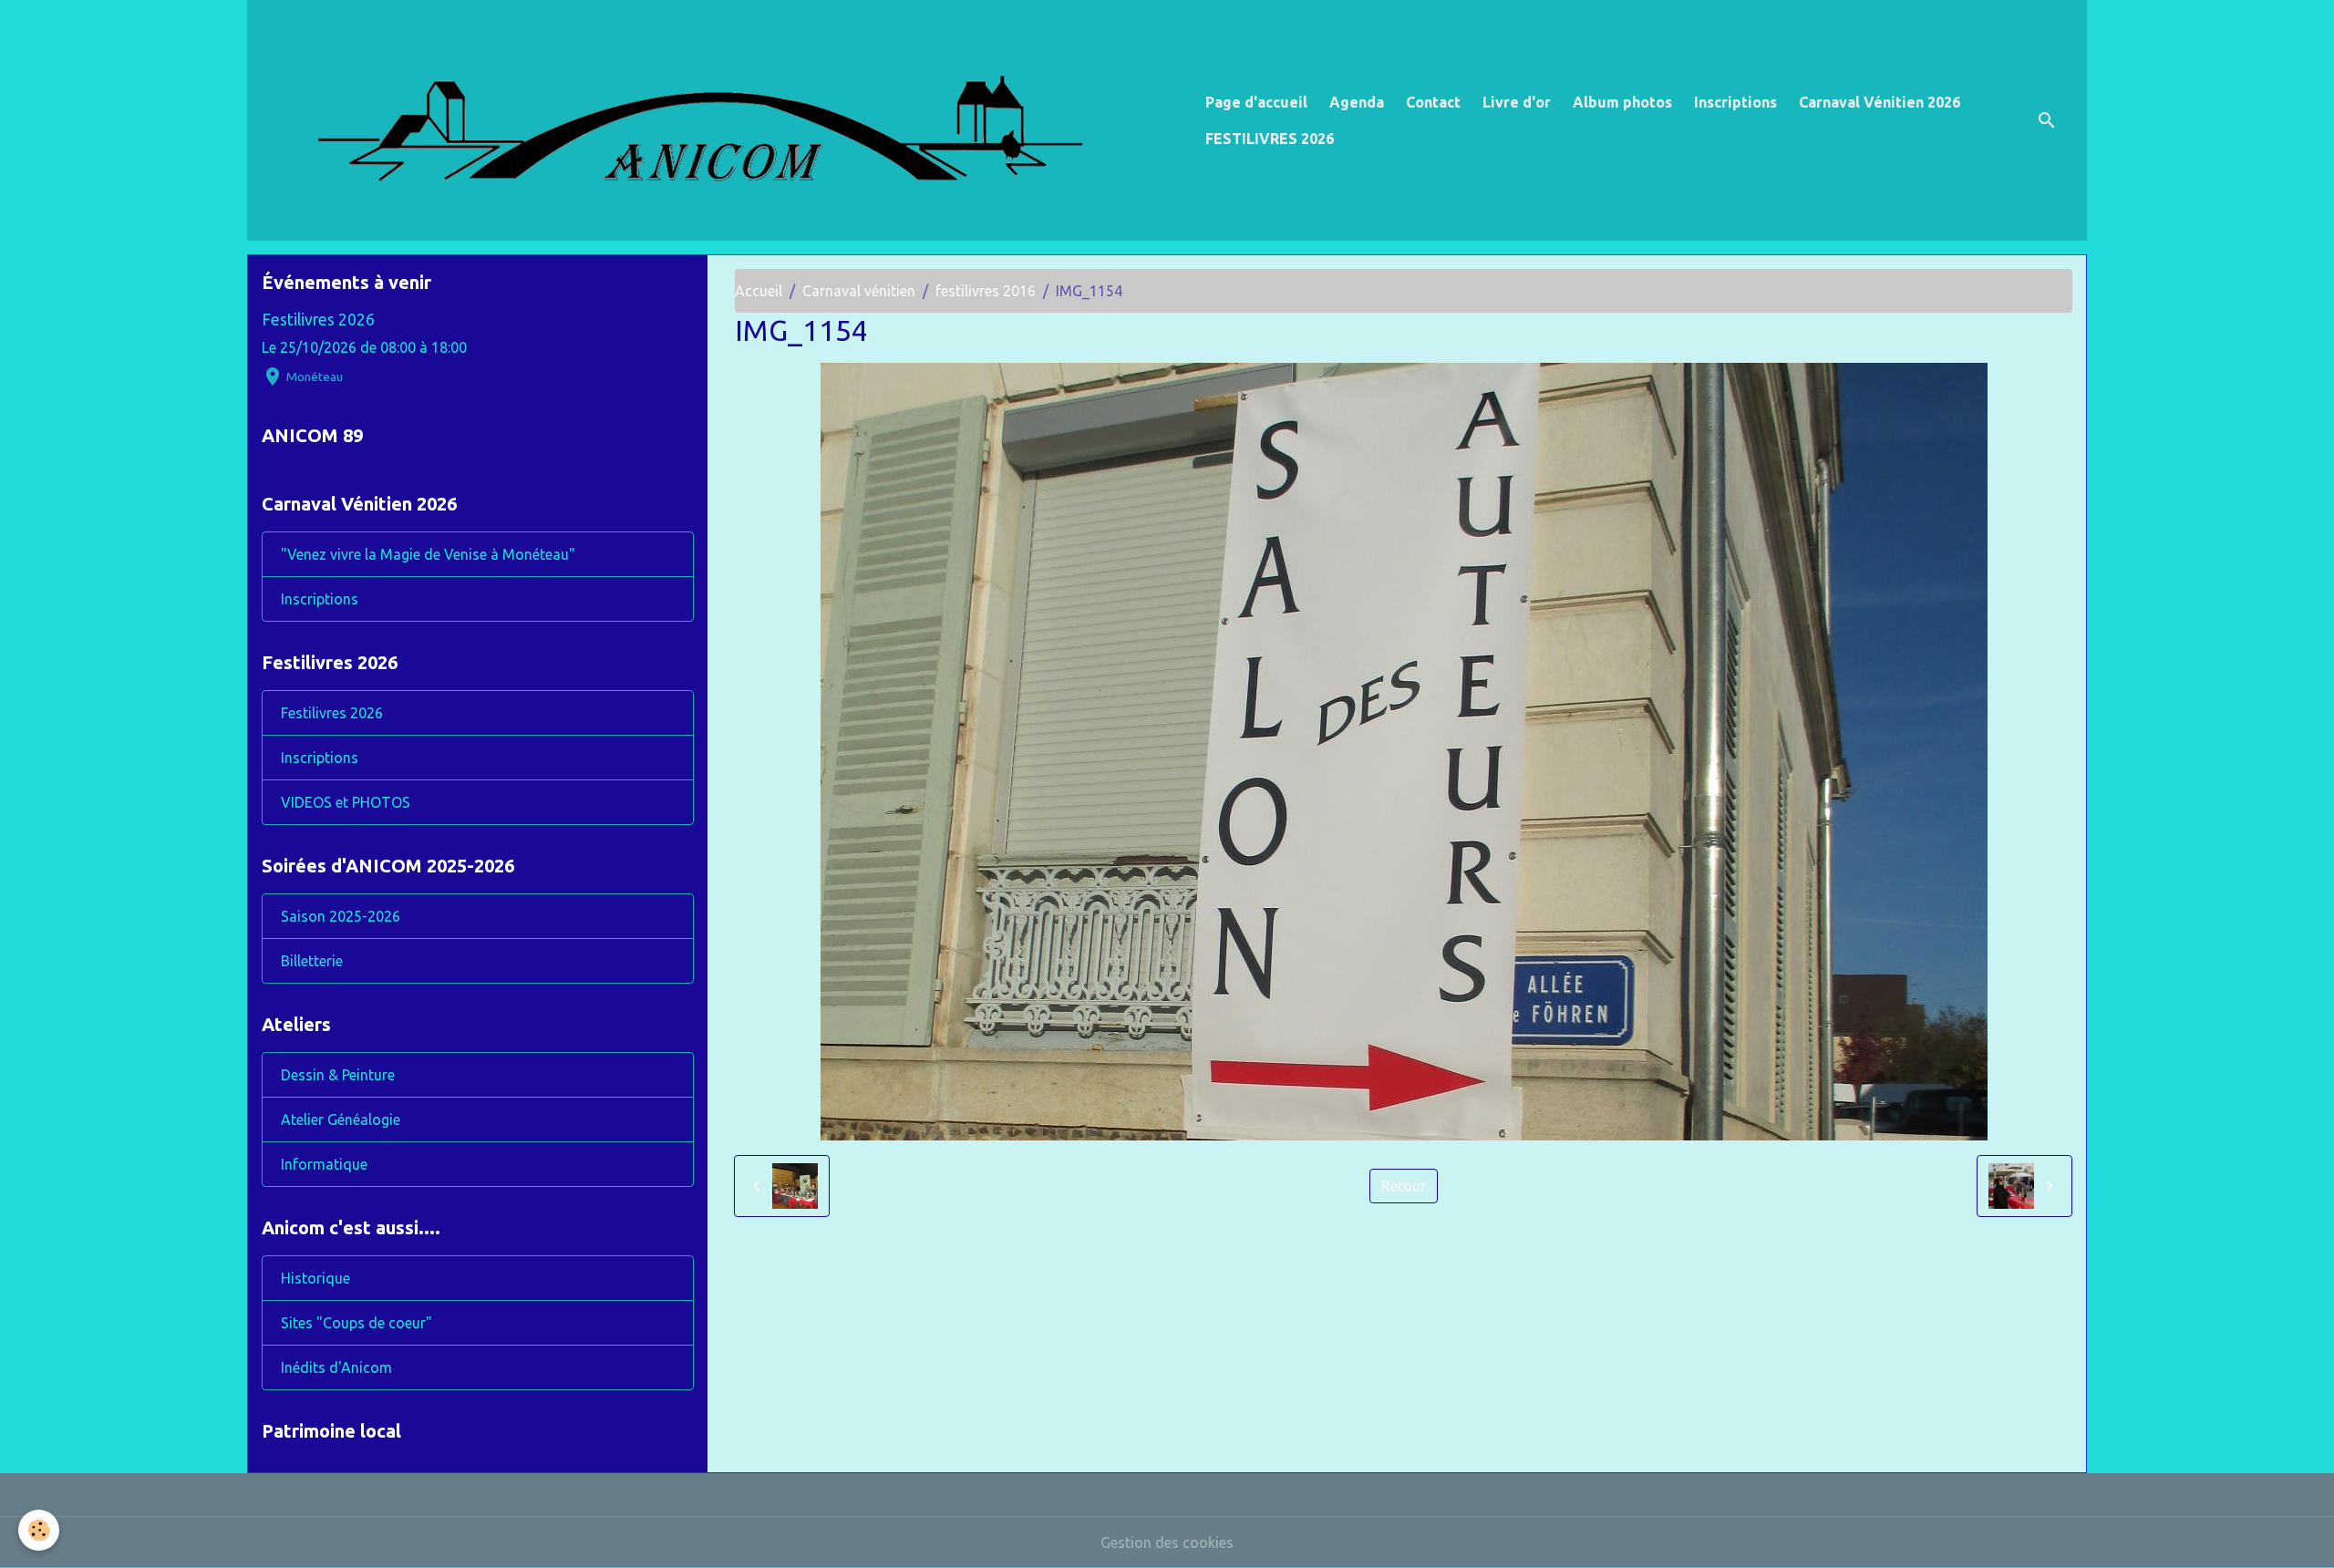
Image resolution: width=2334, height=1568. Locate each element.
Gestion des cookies (1167, 1542)
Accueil (759, 291)
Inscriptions (1735, 102)
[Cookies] (39, 1530)
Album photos (1622, 102)
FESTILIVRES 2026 (1270, 139)
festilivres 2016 (986, 291)
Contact (1433, 102)
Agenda (1357, 102)
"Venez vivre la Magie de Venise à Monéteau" (428, 554)
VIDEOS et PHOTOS (346, 802)
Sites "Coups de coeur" (356, 1323)
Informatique (324, 1164)
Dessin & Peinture (338, 1075)
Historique (315, 1278)
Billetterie (312, 961)
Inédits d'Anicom (336, 1367)
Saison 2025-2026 (341, 916)
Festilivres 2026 (318, 320)
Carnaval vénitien (859, 291)
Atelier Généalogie (341, 1119)
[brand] (723, 120)
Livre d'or (1517, 102)
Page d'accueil (1256, 102)
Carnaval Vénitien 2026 (1880, 102)
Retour (1404, 1186)
